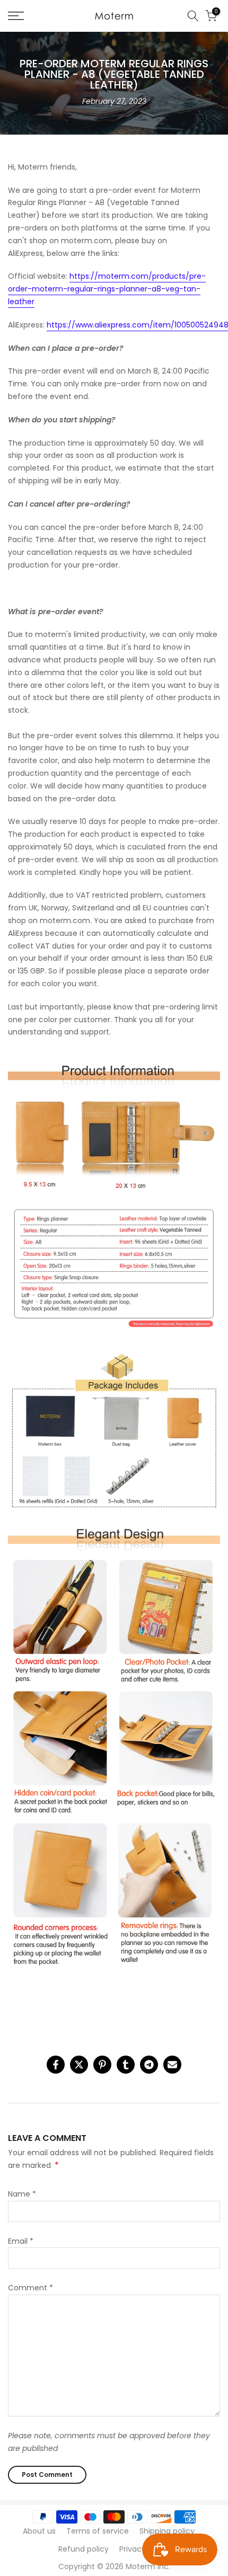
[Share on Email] (172, 2065)
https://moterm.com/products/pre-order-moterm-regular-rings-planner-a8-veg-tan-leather (107, 289)
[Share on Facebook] (56, 2065)
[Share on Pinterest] (102, 2065)
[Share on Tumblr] (126, 2065)
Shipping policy (167, 2531)
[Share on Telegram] (149, 2065)
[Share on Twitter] (79, 2065)
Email (21, 2241)
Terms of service (98, 2531)
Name (22, 2194)
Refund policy (84, 2549)
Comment (30, 2288)
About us (39, 2531)
